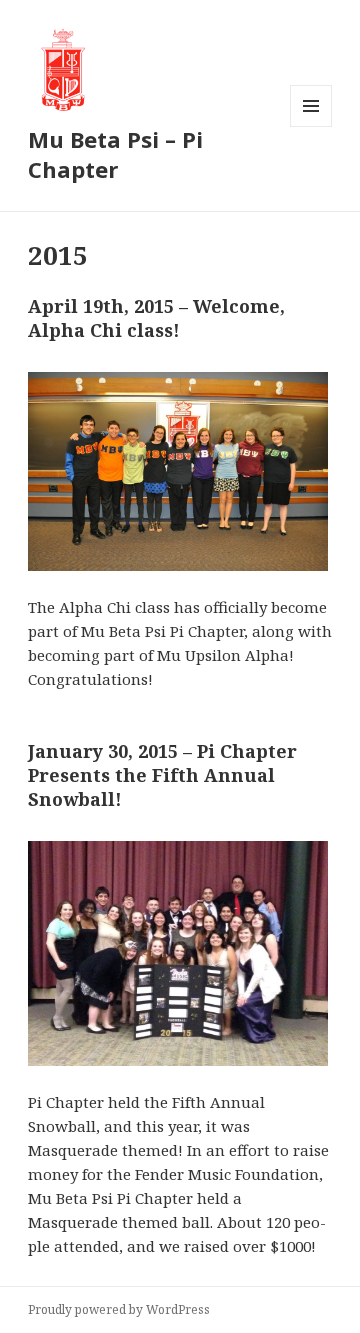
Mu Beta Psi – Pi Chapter (115, 154)
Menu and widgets (311, 126)
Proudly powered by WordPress (119, 1309)
